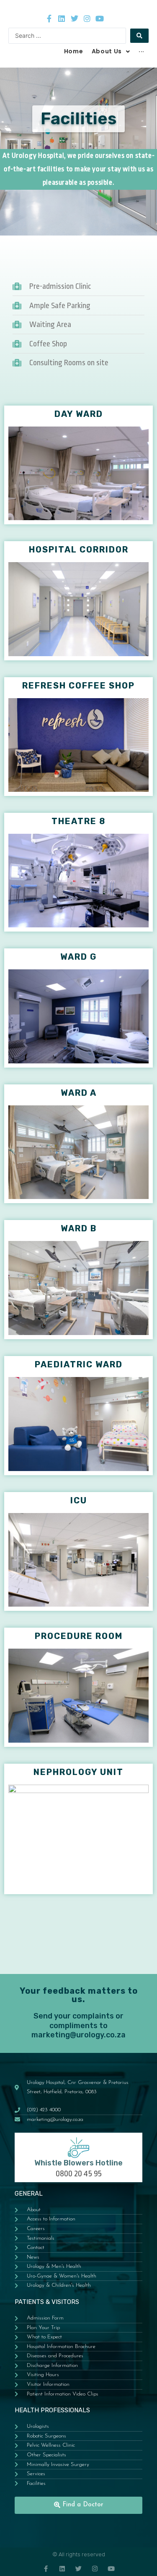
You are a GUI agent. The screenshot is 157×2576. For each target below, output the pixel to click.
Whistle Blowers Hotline (78, 2163)
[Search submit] (139, 36)
